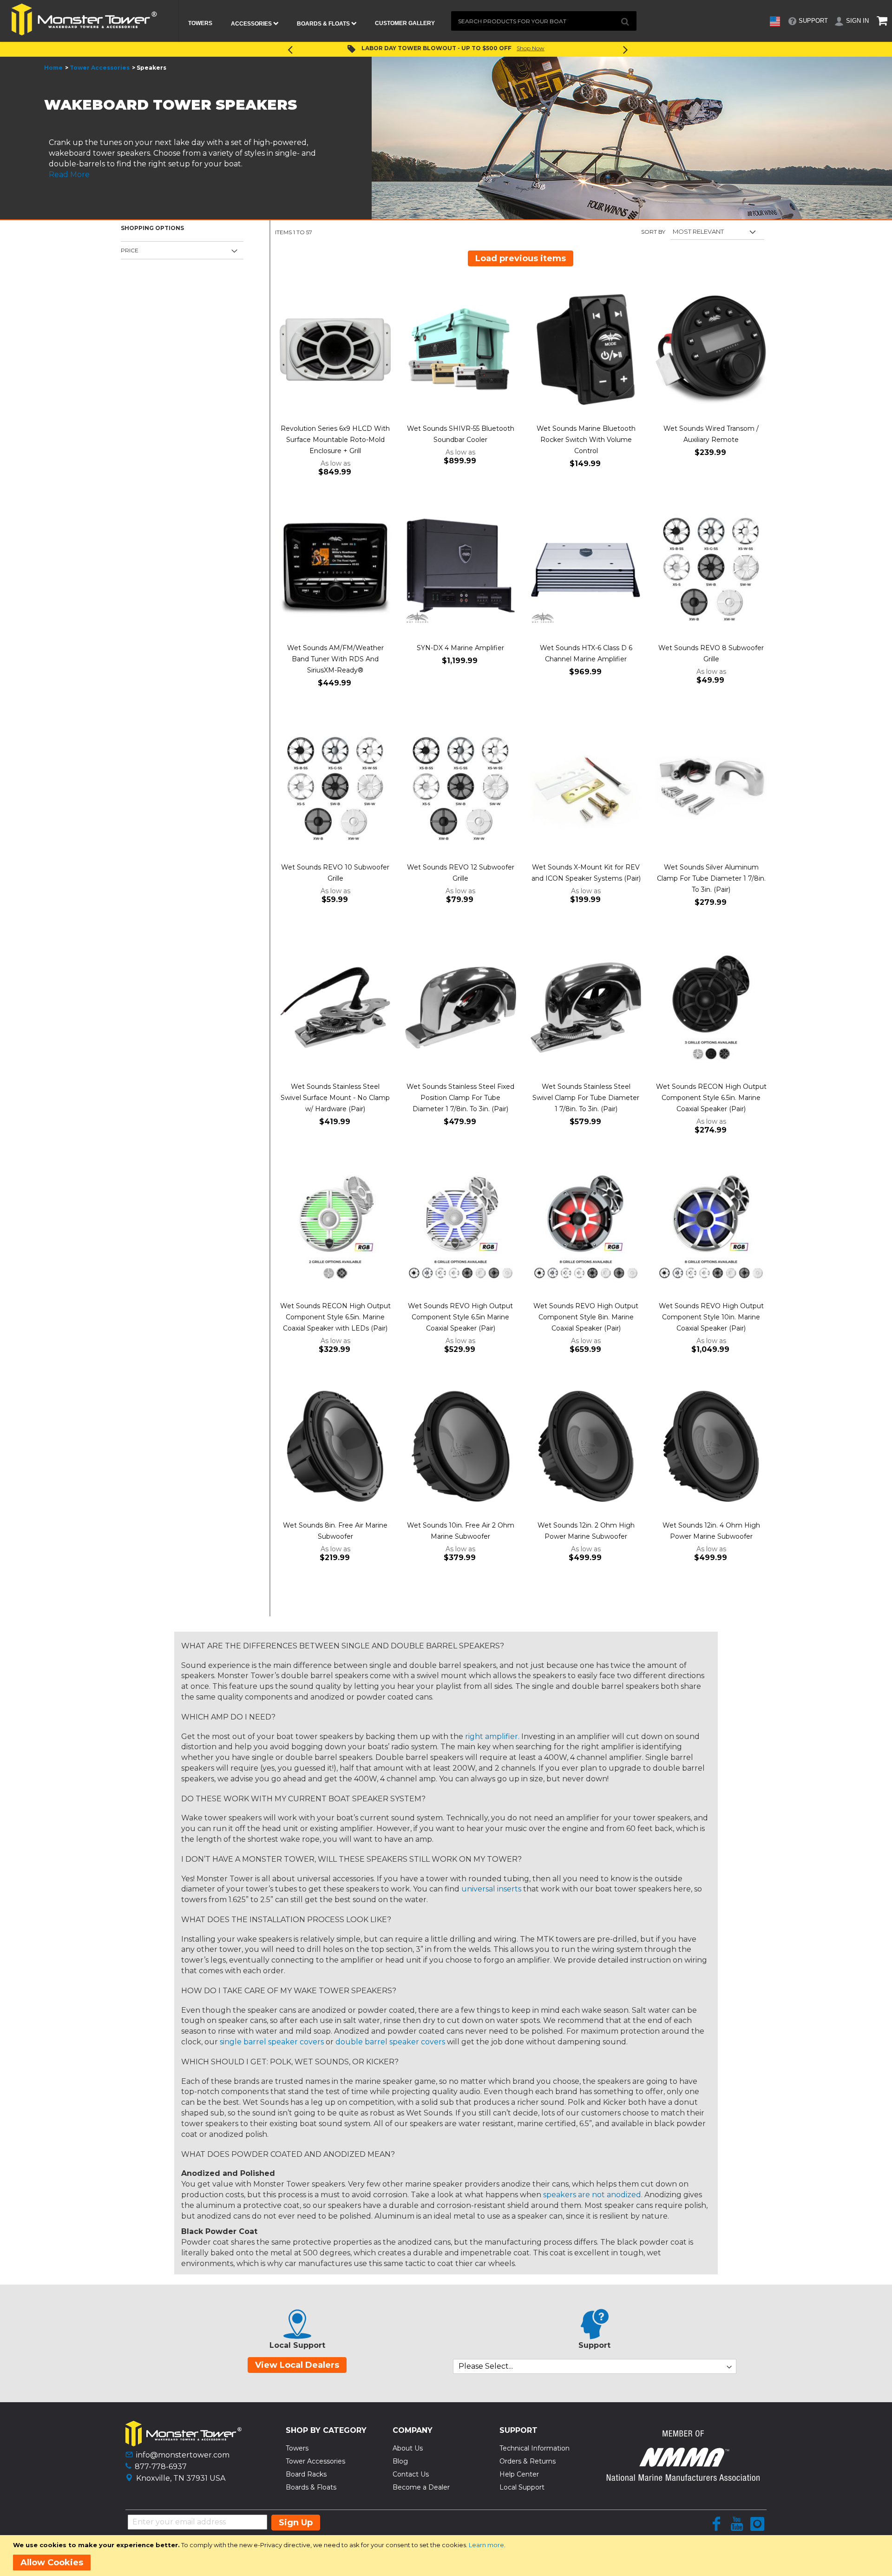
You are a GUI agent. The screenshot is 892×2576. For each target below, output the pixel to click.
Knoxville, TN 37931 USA (181, 2478)
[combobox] (544, 21)
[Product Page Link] (335, 350)
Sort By (653, 232)
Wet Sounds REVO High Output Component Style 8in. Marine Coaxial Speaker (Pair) (586, 1317)
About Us (408, 2448)
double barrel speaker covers (390, 2042)
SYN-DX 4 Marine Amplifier (460, 648)
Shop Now (520, 48)
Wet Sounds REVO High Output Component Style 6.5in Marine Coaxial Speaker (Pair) (460, 1317)
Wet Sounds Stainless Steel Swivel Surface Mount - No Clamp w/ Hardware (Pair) (335, 1098)
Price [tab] (130, 250)
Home (53, 68)
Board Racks (306, 2474)
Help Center (519, 2474)
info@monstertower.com (183, 2455)
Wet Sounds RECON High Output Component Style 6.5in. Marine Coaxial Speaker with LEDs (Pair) (335, 1317)
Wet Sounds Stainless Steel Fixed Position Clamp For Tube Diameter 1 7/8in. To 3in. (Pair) (460, 1098)
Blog (400, 2461)
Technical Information (535, 2448)
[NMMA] (683, 2478)
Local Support (522, 2487)
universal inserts (491, 1889)
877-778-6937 (161, 2467)
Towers (297, 2448)
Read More (69, 175)
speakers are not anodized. (593, 2195)
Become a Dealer (421, 2487)
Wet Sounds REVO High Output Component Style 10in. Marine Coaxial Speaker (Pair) (711, 1317)
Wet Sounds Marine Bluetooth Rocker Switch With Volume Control (586, 440)
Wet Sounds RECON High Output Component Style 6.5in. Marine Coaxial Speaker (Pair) (711, 1098)
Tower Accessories (100, 68)
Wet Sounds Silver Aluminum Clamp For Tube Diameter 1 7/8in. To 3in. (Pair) (711, 878)
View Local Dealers (297, 2365)
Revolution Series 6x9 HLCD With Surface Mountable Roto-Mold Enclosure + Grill (335, 440)
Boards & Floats (311, 2487)
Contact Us (411, 2474)
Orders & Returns (528, 2461)
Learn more (486, 2545)
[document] (448, 2556)
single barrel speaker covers (272, 2042)
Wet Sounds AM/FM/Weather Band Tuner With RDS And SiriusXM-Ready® (335, 659)
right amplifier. (492, 1736)
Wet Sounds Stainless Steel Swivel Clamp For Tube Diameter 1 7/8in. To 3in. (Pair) (586, 1098)
